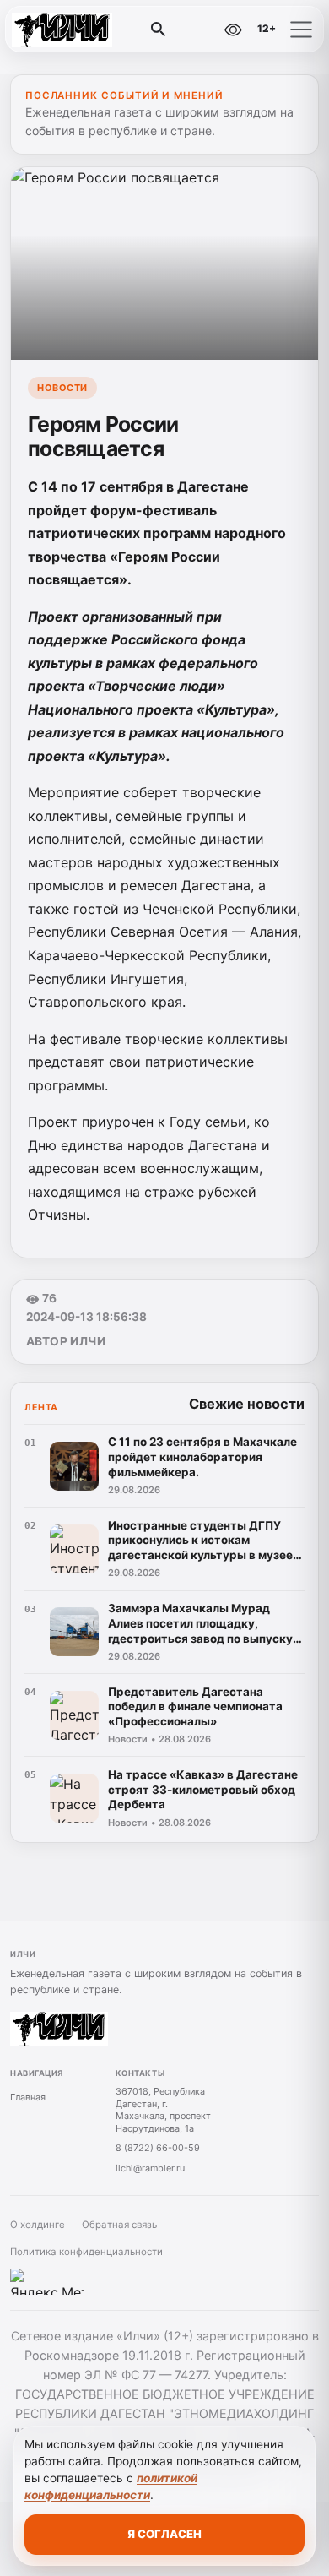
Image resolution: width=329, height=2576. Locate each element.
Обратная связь (119, 2225)
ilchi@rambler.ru (150, 2168)
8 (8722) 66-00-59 (158, 2148)
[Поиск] (159, 30)
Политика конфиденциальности (86, 2252)
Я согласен (164, 2534)
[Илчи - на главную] (83, 30)
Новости (62, 388)
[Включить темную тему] (197, 30)
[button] (301, 30)
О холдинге (38, 2225)
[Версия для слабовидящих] (233, 30)
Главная (28, 2097)
